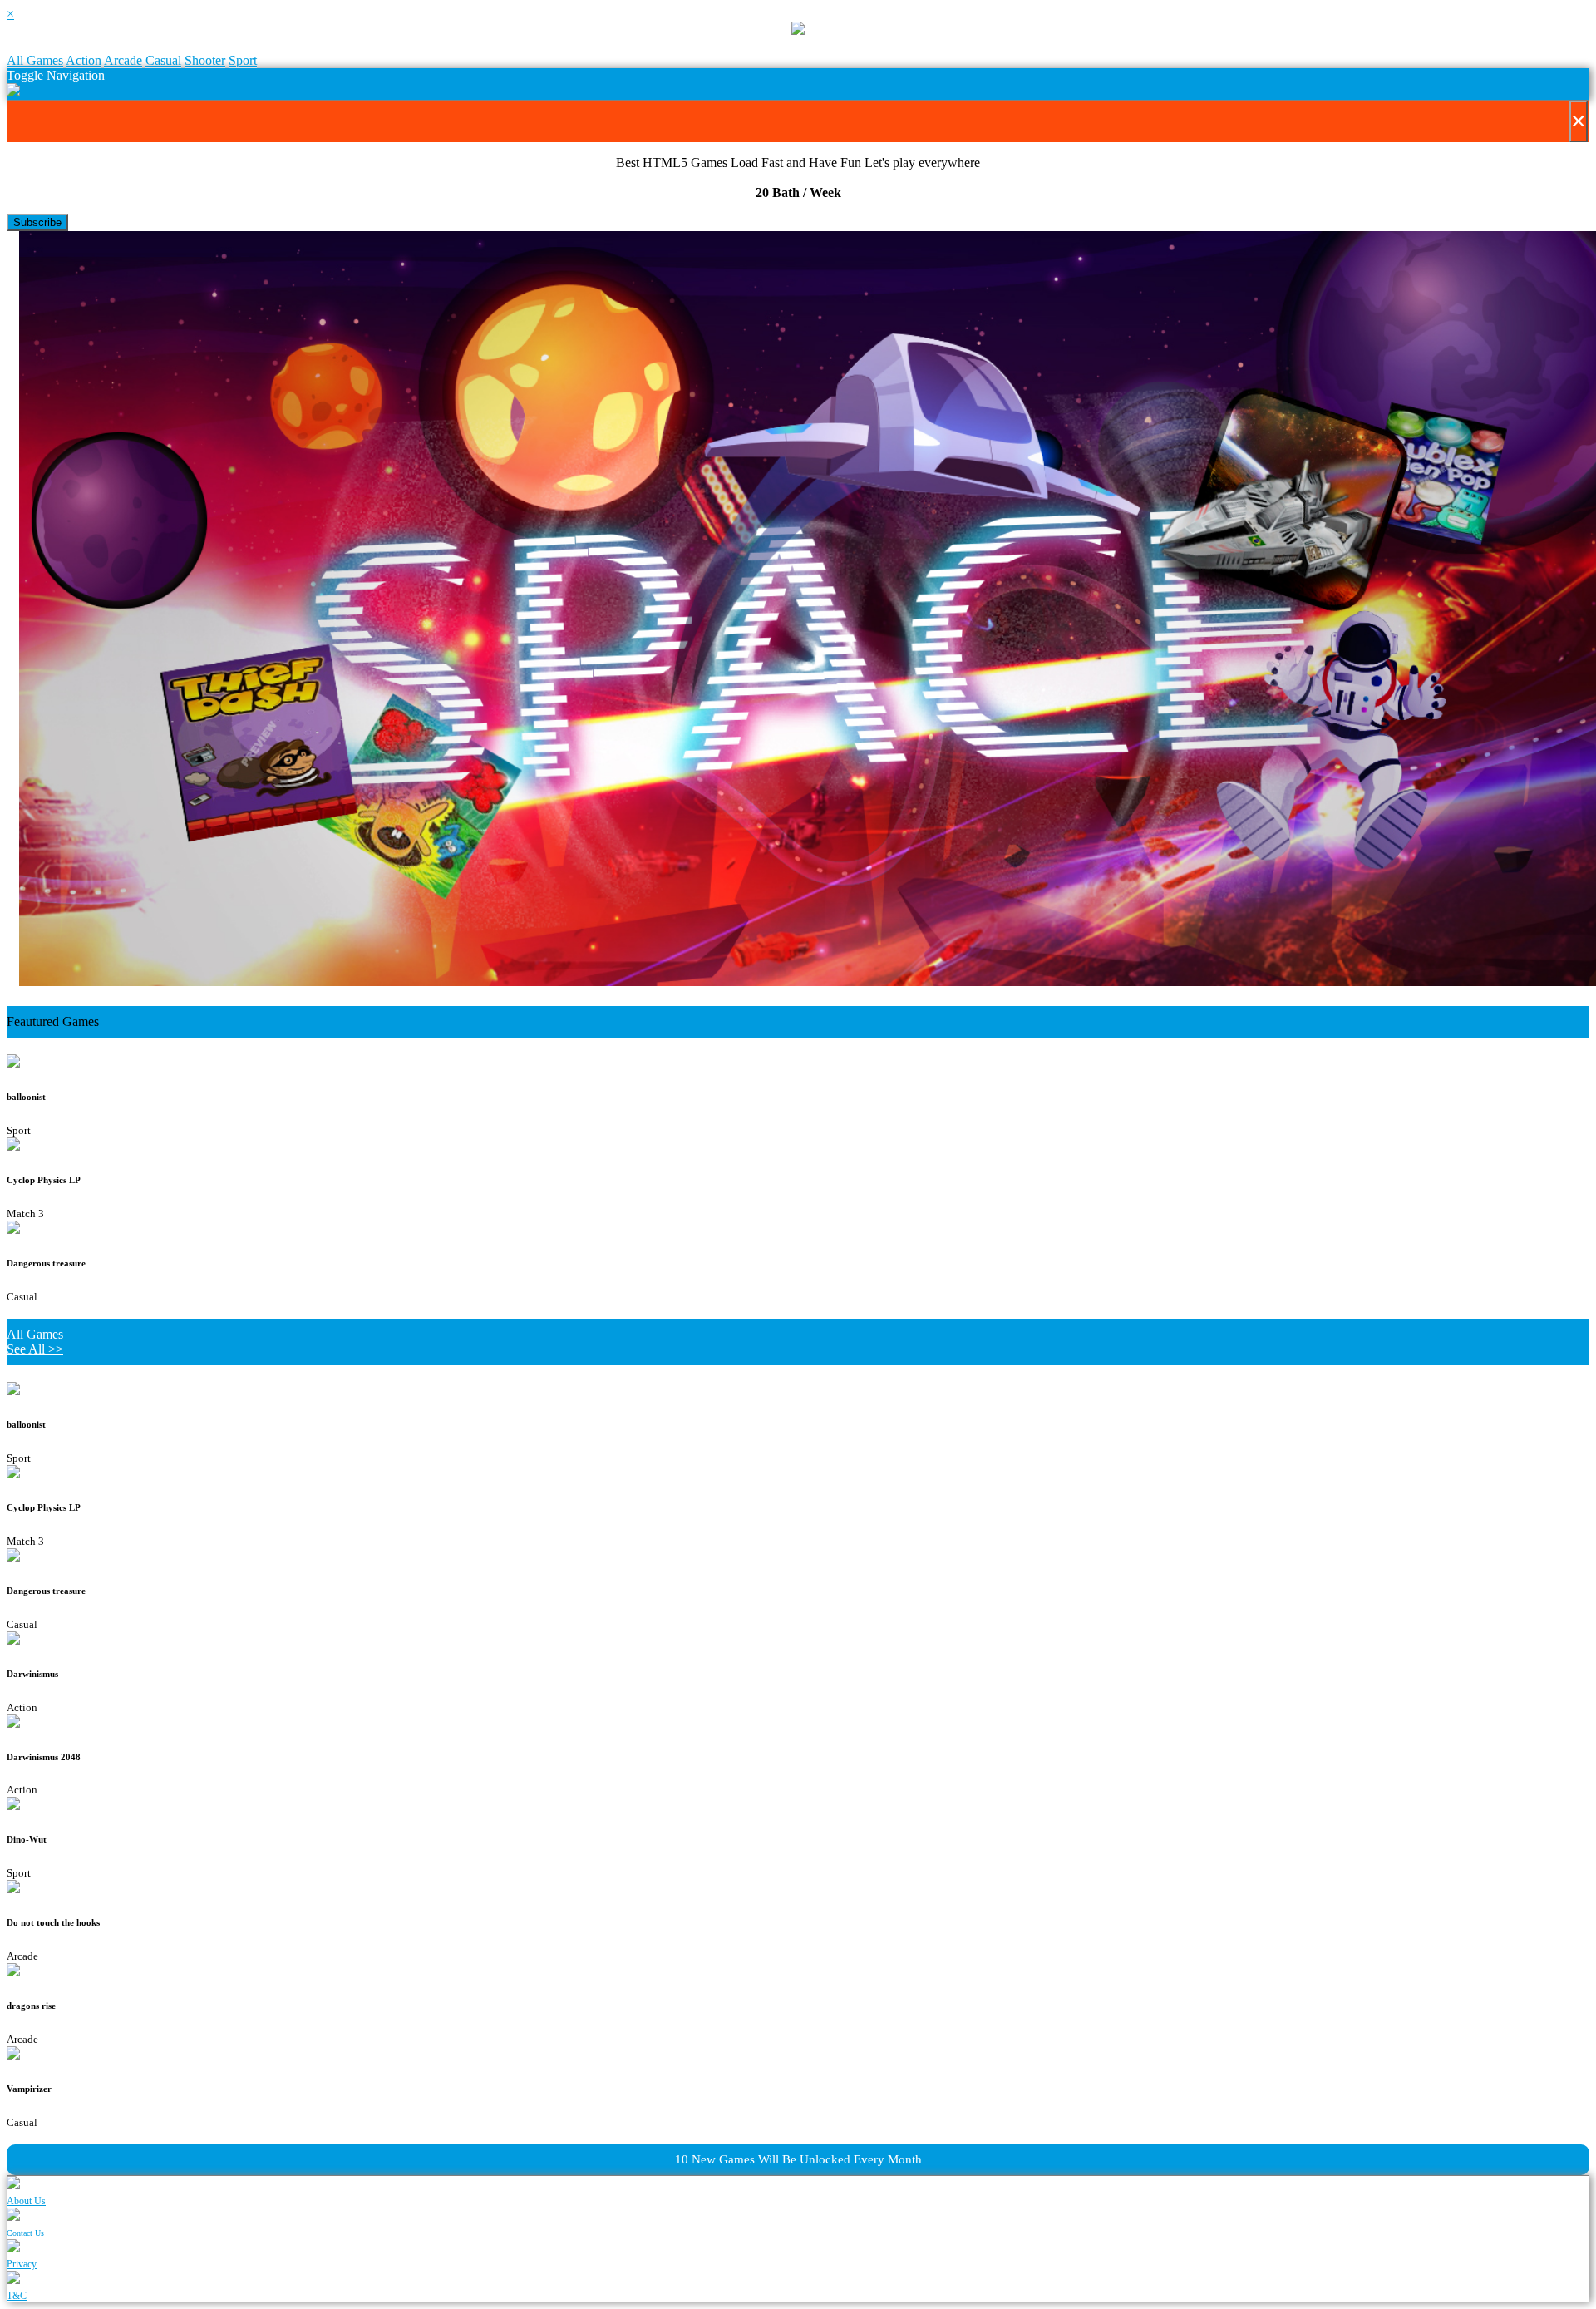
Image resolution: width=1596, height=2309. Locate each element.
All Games (35, 60)
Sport (243, 60)
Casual (163, 60)
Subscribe (37, 222)
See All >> (35, 1349)
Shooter (205, 60)
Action (84, 60)
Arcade (123, 60)
